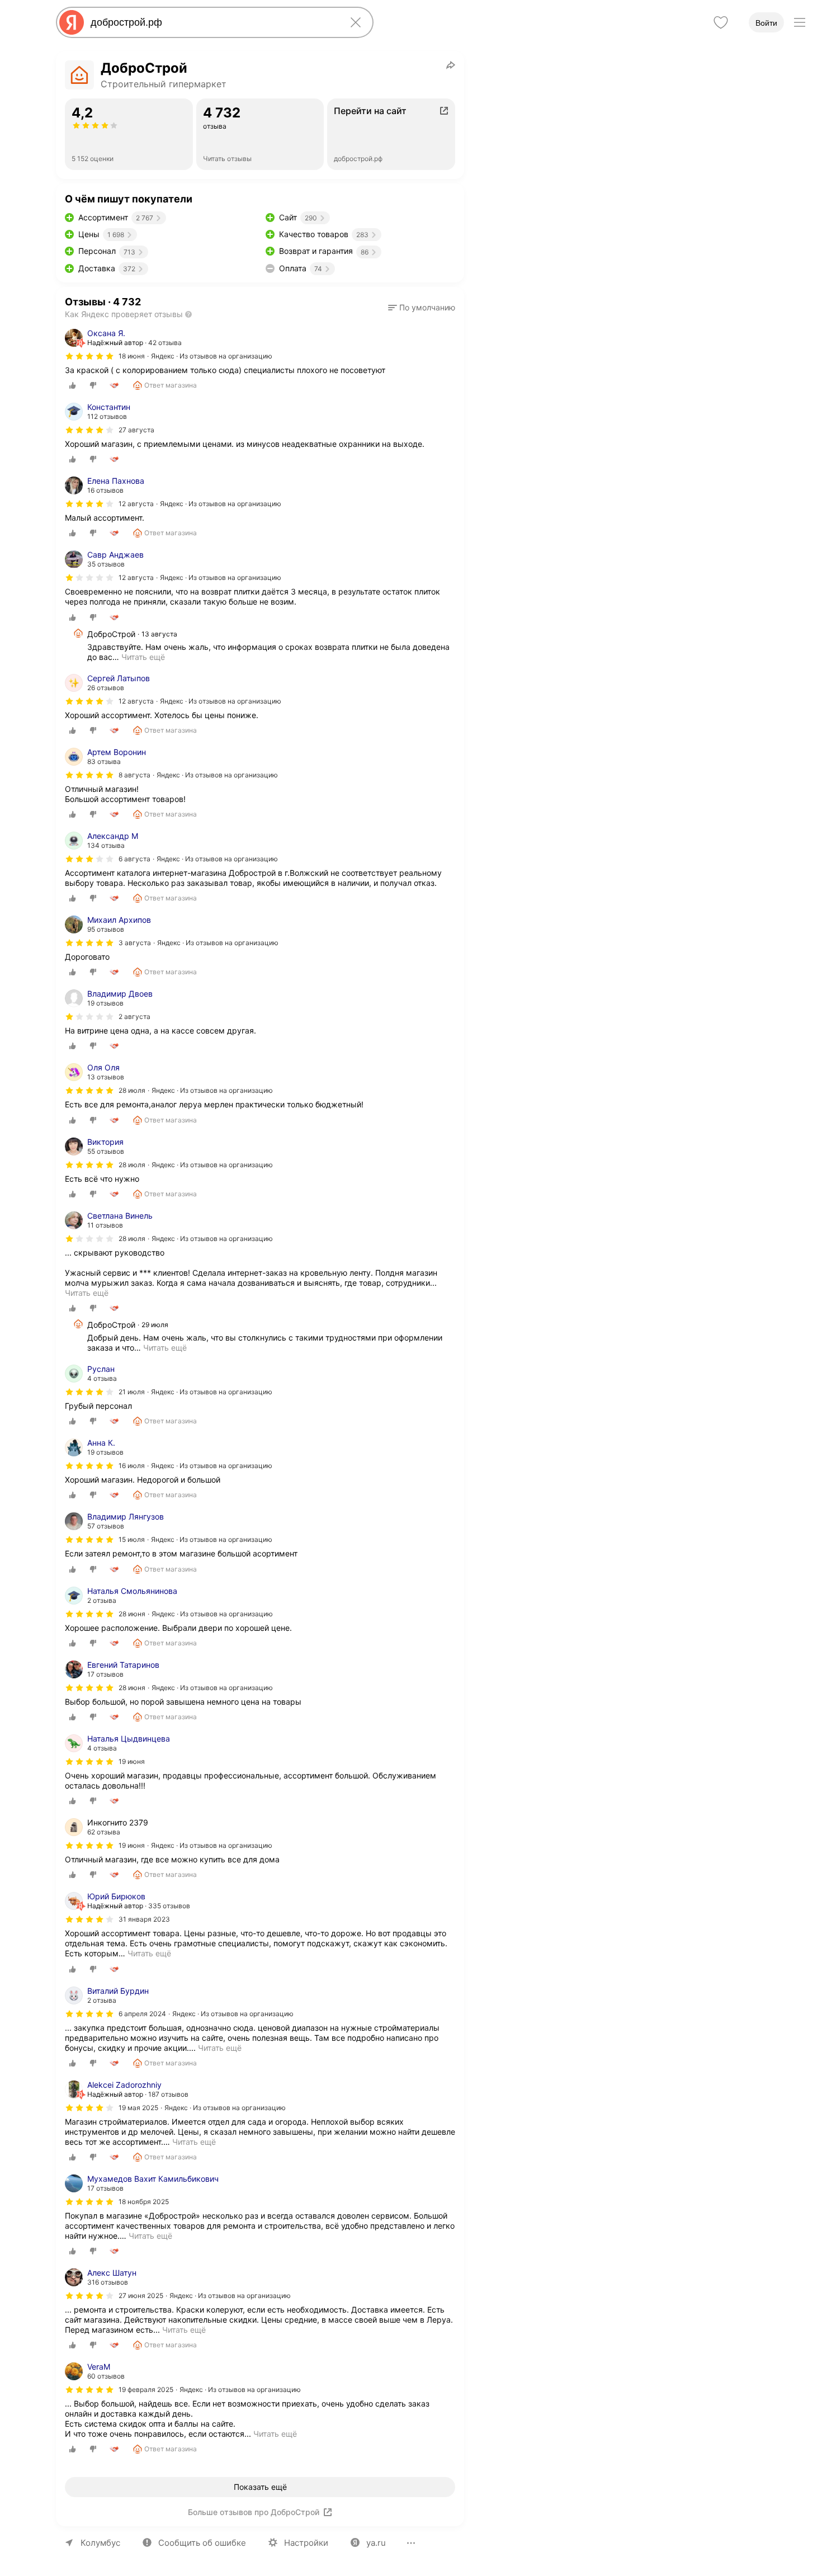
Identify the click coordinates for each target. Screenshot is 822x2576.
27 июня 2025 (141, 2296)
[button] (422, 308)
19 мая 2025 (138, 2108)
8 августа (134, 775)
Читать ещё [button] (143, 657)
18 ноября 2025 (144, 2202)
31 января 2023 (144, 1919)
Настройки (306, 2543)
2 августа (134, 1016)
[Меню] (800, 22)
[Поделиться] (451, 65)
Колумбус (100, 2543)
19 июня (132, 1761)
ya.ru (376, 2543)
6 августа (134, 859)
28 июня (132, 1614)
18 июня (132, 356)
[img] (89, 356)
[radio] (73, 385)
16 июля (132, 1466)
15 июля (132, 1539)
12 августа (136, 504)
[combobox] (212, 22)
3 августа (135, 943)
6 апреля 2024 (142, 2014)
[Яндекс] (72, 22)
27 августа (136, 430)
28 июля (132, 1090)
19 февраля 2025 (146, 2389)
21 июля (132, 1392)
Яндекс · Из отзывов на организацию (212, 356)
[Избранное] (721, 22)
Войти (766, 23)
